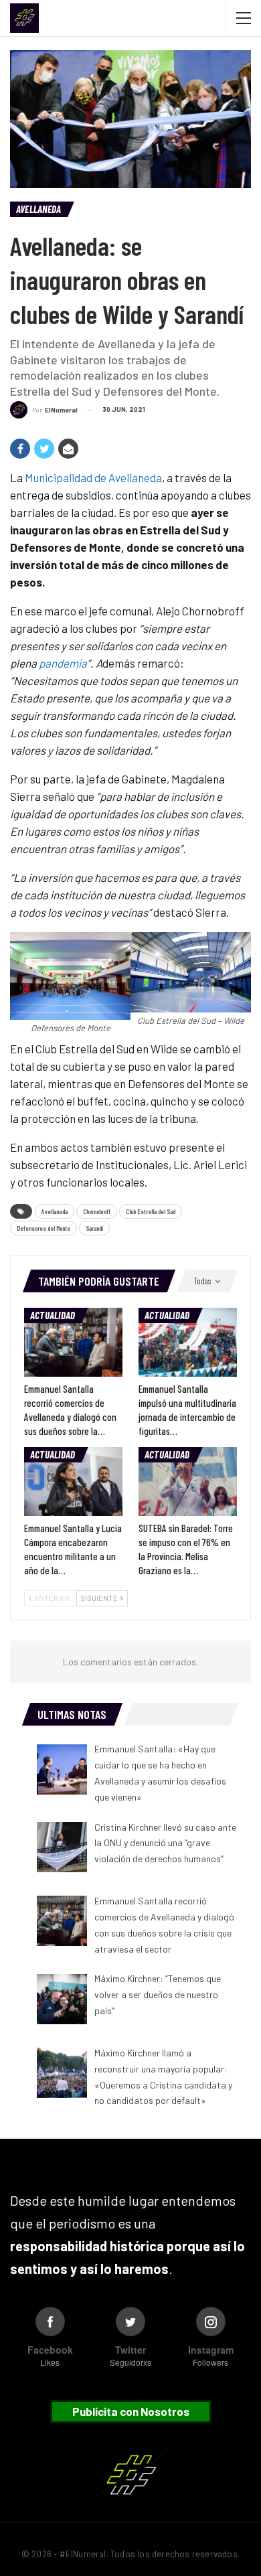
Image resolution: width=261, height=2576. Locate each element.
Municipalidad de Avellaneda (93, 477)
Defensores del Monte (43, 1228)
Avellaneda (38, 209)
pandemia (63, 663)
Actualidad (53, 1315)
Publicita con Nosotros (131, 2411)
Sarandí (94, 1228)
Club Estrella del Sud (151, 1211)
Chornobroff (97, 1211)
